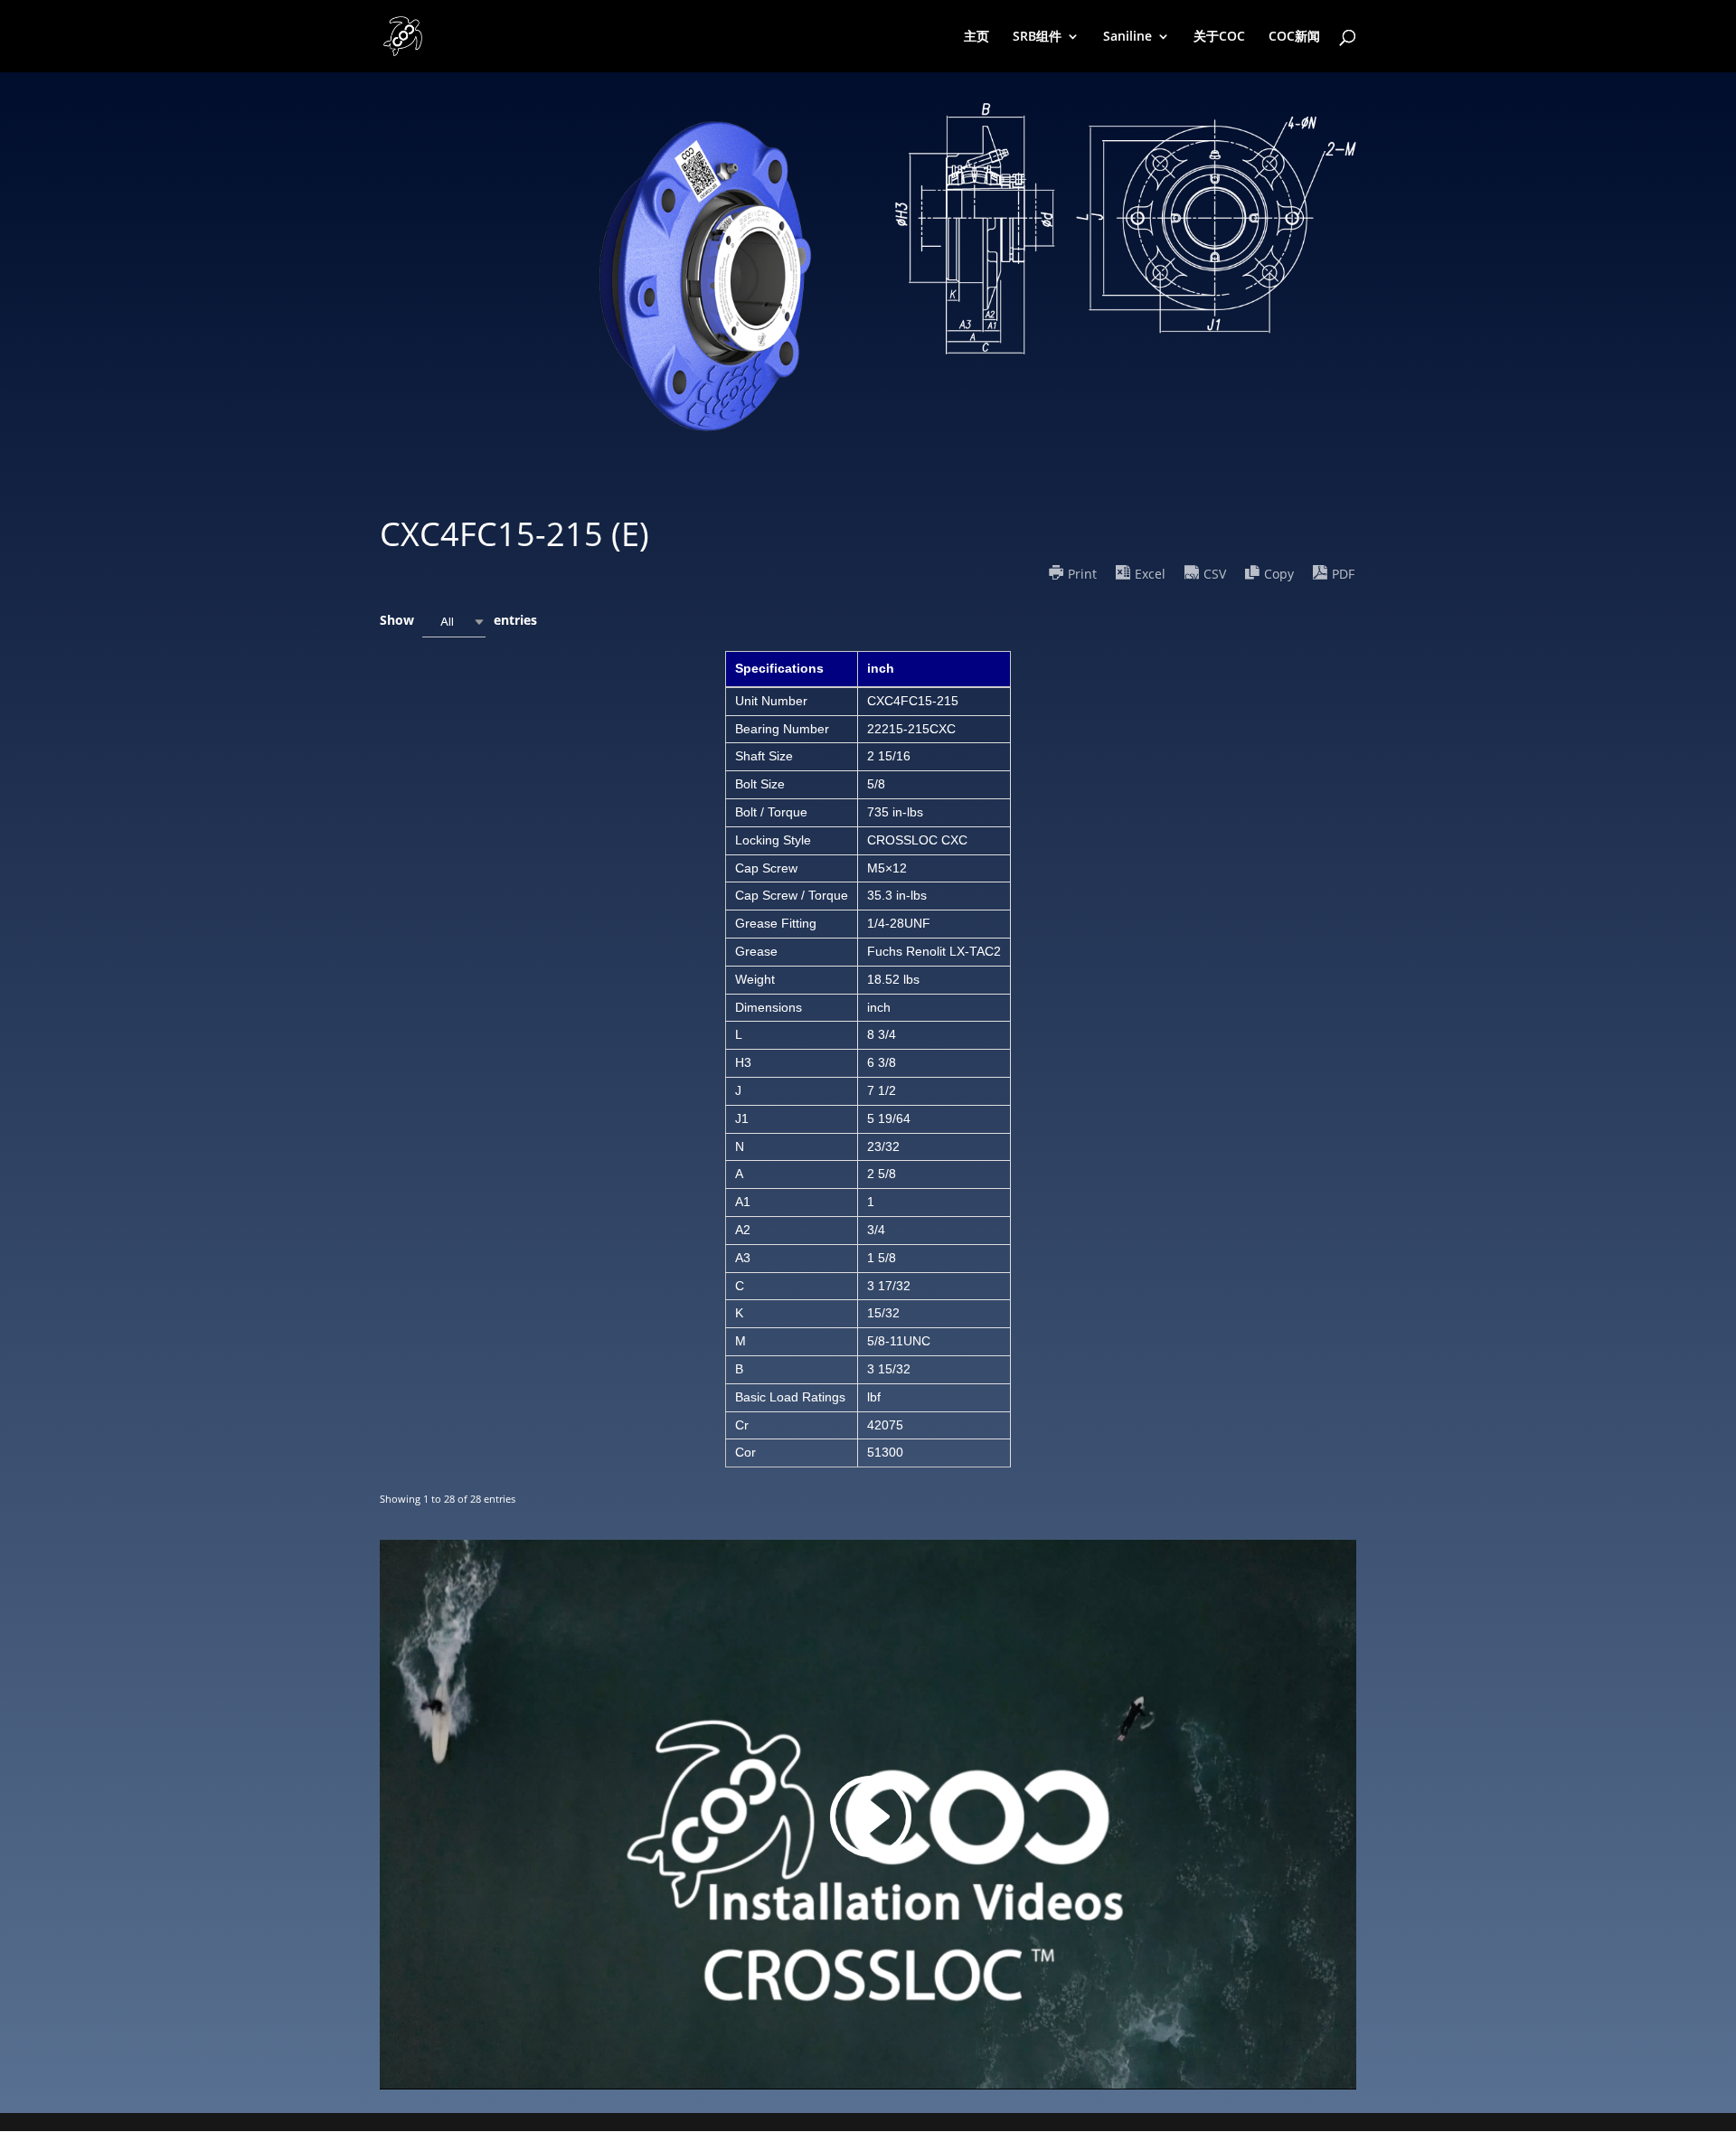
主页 (976, 37)
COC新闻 (1294, 37)
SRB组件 (1037, 37)
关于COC (1219, 37)
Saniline (1127, 37)
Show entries (458, 620)
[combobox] (454, 622)
